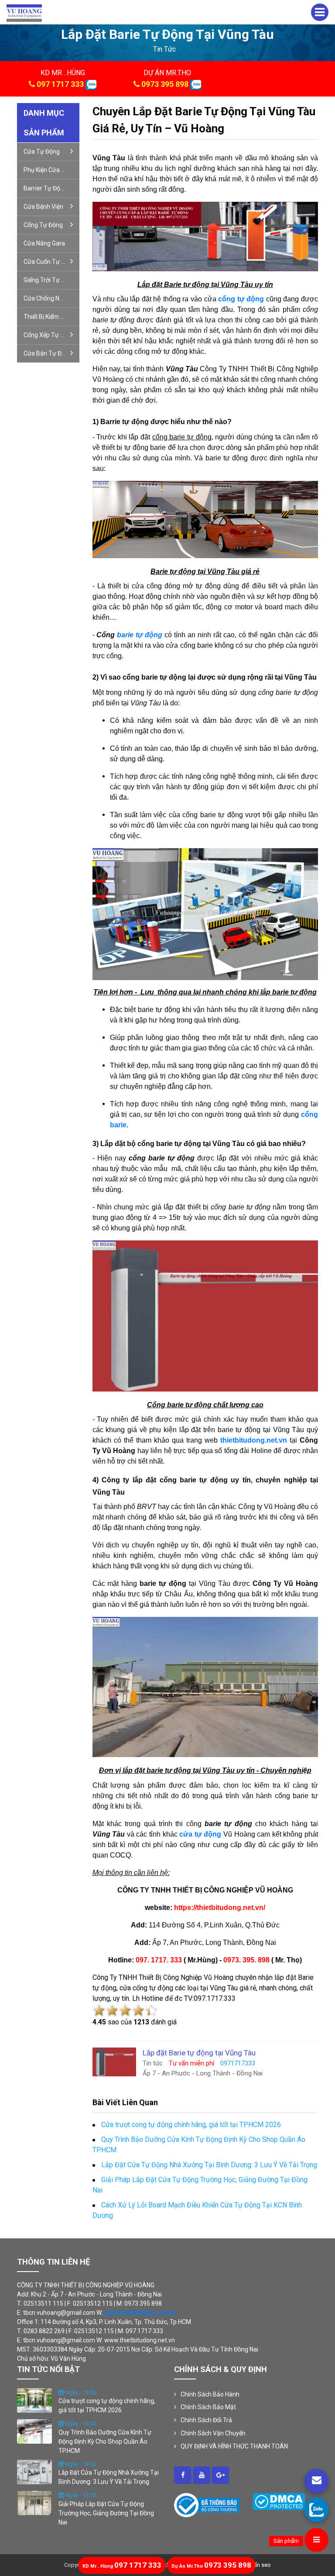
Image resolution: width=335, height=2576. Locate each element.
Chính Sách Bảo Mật (208, 2407)
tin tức (164, 49)
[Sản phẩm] (316, 2540)
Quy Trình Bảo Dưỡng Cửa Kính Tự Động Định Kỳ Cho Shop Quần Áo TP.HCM (105, 2441)
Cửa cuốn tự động (50, 262)
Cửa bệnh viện (43, 207)
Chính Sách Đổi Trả (206, 2420)
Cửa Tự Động (42, 152)
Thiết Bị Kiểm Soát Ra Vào (51, 317)
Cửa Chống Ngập (47, 298)
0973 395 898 (165, 84)
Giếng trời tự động (50, 280)
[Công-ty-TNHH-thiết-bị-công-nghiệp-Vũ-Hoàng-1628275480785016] (183, 2475)
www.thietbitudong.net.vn (141, 2313)
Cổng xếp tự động (49, 335)
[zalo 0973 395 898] (196, 84)
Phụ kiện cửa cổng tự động (51, 170)
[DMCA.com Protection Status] (279, 2501)
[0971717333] (316, 2509)
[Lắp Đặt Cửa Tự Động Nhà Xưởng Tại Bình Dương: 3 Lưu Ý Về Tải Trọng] (34, 2471)
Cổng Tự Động (43, 225)
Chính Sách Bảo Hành (210, 2394)
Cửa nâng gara (44, 243)
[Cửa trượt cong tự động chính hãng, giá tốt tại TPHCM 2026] (34, 2400)
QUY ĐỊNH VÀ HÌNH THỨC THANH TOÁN (234, 2446)
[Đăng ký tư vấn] (316, 2481)
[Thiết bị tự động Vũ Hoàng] (24, 12)
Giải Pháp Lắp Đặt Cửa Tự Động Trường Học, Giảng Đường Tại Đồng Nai (106, 2513)
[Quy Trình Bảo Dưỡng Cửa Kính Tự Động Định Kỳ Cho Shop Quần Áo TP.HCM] (34, 2431)
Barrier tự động (45, 188)
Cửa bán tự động (48, 353)
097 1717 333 (60, 84)
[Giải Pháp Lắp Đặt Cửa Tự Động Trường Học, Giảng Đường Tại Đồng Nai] (34, 2503)
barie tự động (140, 635)
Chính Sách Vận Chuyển (213, 2433)
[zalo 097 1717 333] (91, 84)
